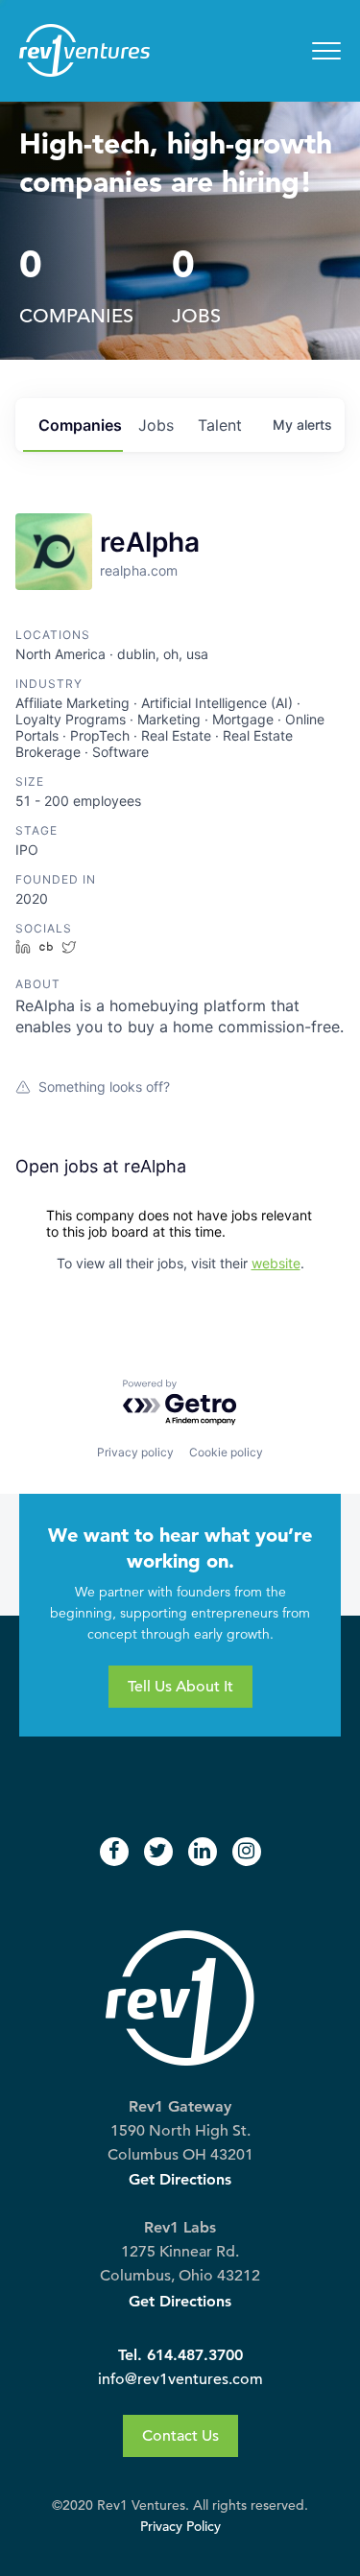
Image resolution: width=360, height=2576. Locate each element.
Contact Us (180, 2436)
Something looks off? (104, 1087)
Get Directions (180, 2179)
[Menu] (326, 51)
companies (80, 425)
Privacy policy (135, 1452)
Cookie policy (226, 1452)
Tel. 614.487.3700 (180, 2355)
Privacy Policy (180, 2527)
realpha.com (139, 570)
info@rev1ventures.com (180, 2379)
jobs (156, 425)
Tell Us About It (180, 1687)
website (276, 1263)
